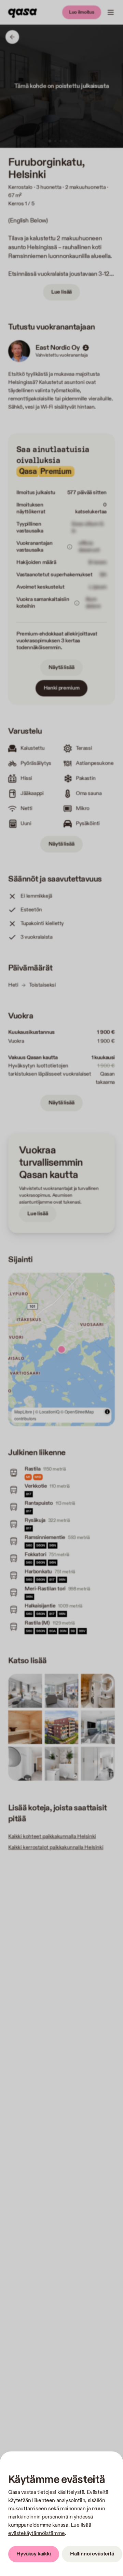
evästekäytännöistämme (37, 2533)
